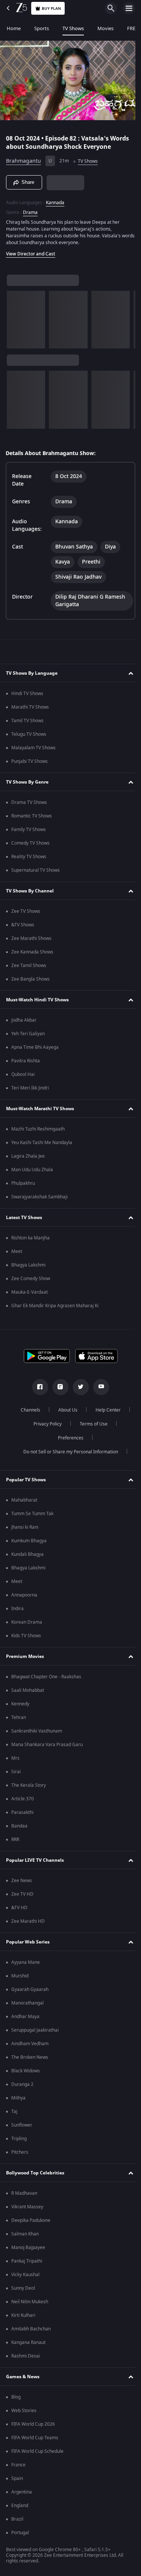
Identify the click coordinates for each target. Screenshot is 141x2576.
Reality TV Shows (29, 857)
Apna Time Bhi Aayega (35, 1047)
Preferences (68, 1438)
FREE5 (134, 28)
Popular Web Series (28, 1942)
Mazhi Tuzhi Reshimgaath (38, 1129)
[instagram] (58, 1387)
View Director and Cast (31, 251)
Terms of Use (91, 1424)
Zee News (22, 1881)
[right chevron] (15, 317)
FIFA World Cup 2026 (33, 2424)
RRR (15, 1840)
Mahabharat (24, 1500)
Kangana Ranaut (28, 2342)
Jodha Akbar (24, 1020)
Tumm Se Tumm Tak (32, 1514)
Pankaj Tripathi (27, 2261)
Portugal (20, 2533)
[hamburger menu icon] (129, 8)
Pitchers (20, 2152)
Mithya (18, 2098)
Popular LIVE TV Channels (35, 1860)
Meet (17, 1251)
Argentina (22, 2492)
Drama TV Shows (29, 802)
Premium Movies (25, 1656)
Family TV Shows (29, 830)
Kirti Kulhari (23, 2315)
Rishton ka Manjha (30, 1238)
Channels (27, 1410)
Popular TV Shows (26, 1480)
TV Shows (73, 28)
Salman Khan (25, 2234)
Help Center (105, 1410)
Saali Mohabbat (28, 1690)
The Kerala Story (29, 1785)
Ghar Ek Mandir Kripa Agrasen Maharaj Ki (55, 1306)
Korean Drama (27, 1622)
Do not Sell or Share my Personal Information (68, 1452)
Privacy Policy (45, 1424)
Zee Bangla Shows (30, 979)
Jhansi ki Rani (25, 1527)
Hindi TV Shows (27, 694)
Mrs (15, 1758)
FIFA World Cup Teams (35, 2438)
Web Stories (24, 2411)
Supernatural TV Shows (36, 870)
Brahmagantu (23, 158)
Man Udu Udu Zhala (32, 1170)
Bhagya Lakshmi (28, 1265)
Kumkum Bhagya (29, 1541)
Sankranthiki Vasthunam (37, 1731)
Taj (14, 2112)
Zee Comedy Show (31, 1279)
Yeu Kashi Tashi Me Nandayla (42, 1143)
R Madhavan (24, 2193)
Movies (105, 28)
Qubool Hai (23, 1074)
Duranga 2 (22, 2084)
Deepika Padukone (31, 2220)
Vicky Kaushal (25, 2275)
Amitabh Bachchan (31, 2329)
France (18, 2465)
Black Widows (26, 2071)
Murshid (20, 1976)
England (20, 2506)
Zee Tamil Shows (29, 966)
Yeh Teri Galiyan (28, 1034)
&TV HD (19, 1908)
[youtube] (98, 1387)
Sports (42, 28)
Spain (17, 2478)
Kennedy (20, 1704)
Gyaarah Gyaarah (30, 1989)
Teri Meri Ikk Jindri (30, 1088)
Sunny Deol (23, 2288)
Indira (17, 1609)
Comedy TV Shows (30, 843)
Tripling (19, 2139)
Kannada (55, 200)
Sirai (16, 1772)
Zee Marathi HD (28, 1921)
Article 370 (23, 1799)
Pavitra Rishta (26, 1061)
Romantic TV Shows (32, 816)
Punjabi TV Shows (30, 761)
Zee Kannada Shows (32, 952)
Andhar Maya (25, 2017)
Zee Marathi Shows (31, 938)
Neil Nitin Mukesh (30, 2302)
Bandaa (19, 1826)
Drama (30, 209)
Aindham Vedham (30, 2044)
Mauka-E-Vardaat (30, 1292)
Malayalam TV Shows (33, 748)
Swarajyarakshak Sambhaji (39, 1197)
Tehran (19, 1717)
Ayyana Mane (26, 1962)
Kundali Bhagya (27, 1554)
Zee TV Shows (26, 911)
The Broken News (30, 2057)
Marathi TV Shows (30, 707)
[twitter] (78, 1387)
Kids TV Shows (26, 1636)
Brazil (17, 2519)
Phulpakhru (23, 1183)
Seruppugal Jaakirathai (35, 2030)
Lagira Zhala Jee (28, 1156)
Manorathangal (27, 2003)
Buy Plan (51, 8)
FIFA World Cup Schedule (37, 2451)
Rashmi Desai (26, 2356)
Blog (16, 2397)
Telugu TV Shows (29, 734)
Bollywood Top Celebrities (35, 2173)
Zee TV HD (22, 1894)
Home (14, 28)
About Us (65, 1410)
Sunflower (22, 2125)
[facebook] (37, 1387)
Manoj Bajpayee (28, 2248)
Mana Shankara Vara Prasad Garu (47, 1745)
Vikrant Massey (27, 2207)
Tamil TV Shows (27, 721)
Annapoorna (24, 1595)
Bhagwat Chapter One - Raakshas (46, 1677)
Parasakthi (22, 1812)
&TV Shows (23, 925)
